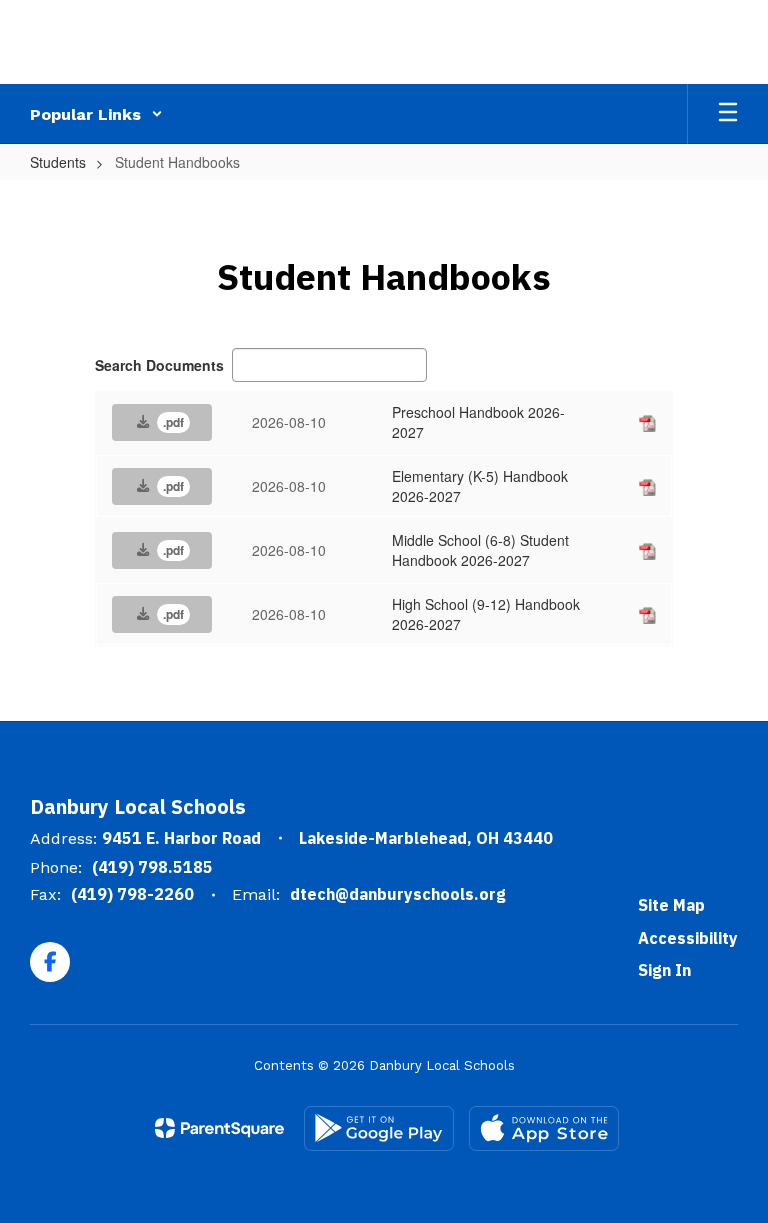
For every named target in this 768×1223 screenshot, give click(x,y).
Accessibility (688, 938)
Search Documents (159, 365)
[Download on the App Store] (544, 1128)
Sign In (664, 970)
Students (58, 162)
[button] (96, 114)
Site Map (671, 905)
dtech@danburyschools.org (398, 894)
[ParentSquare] (219, 1128)
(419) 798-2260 (132, 894)
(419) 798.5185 (152, 867)
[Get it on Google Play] (379, 1128)
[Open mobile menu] (728, 114)
